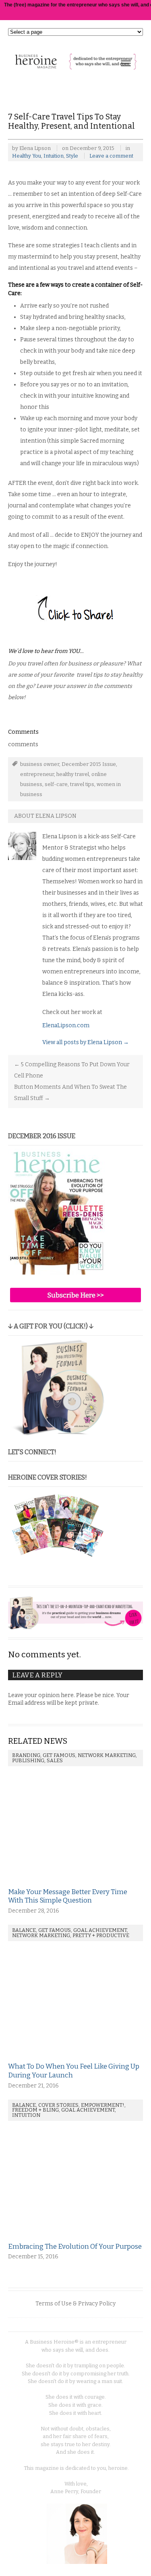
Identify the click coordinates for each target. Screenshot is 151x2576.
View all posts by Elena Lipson (86, 1042)
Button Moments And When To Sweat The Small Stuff (70, 1093)
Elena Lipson (35, 148)
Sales (55, 1760)
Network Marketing (107, 1755)
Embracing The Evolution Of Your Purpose (75, 2246)
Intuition (54, 156)
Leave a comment (111, 156)
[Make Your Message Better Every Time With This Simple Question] (64, 1883)
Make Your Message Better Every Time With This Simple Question (68, 1896)
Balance (24, 1930)
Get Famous (59, 1755)
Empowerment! (103, 2105)
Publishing (28, 1760)
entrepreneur (37, 774)
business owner (40, 764)
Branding (26, 1755)
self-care (56, 784)
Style (72, 156)
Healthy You (27, 156)
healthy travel (73, 774)
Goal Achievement (100, 1930)
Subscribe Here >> (75, 1295)
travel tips (82, 784)
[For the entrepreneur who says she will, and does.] (75, 65)
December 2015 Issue (89, 764)
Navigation (126, 63)
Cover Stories (58, 2105)
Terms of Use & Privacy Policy (75, 2304)
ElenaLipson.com (66, 1025)
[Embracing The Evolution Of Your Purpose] (64, 2238)
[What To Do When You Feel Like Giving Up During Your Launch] (64, 2058)
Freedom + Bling (35, 2110)
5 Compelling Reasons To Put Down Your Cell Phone (72, 1070)
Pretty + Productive (101, 1935)
